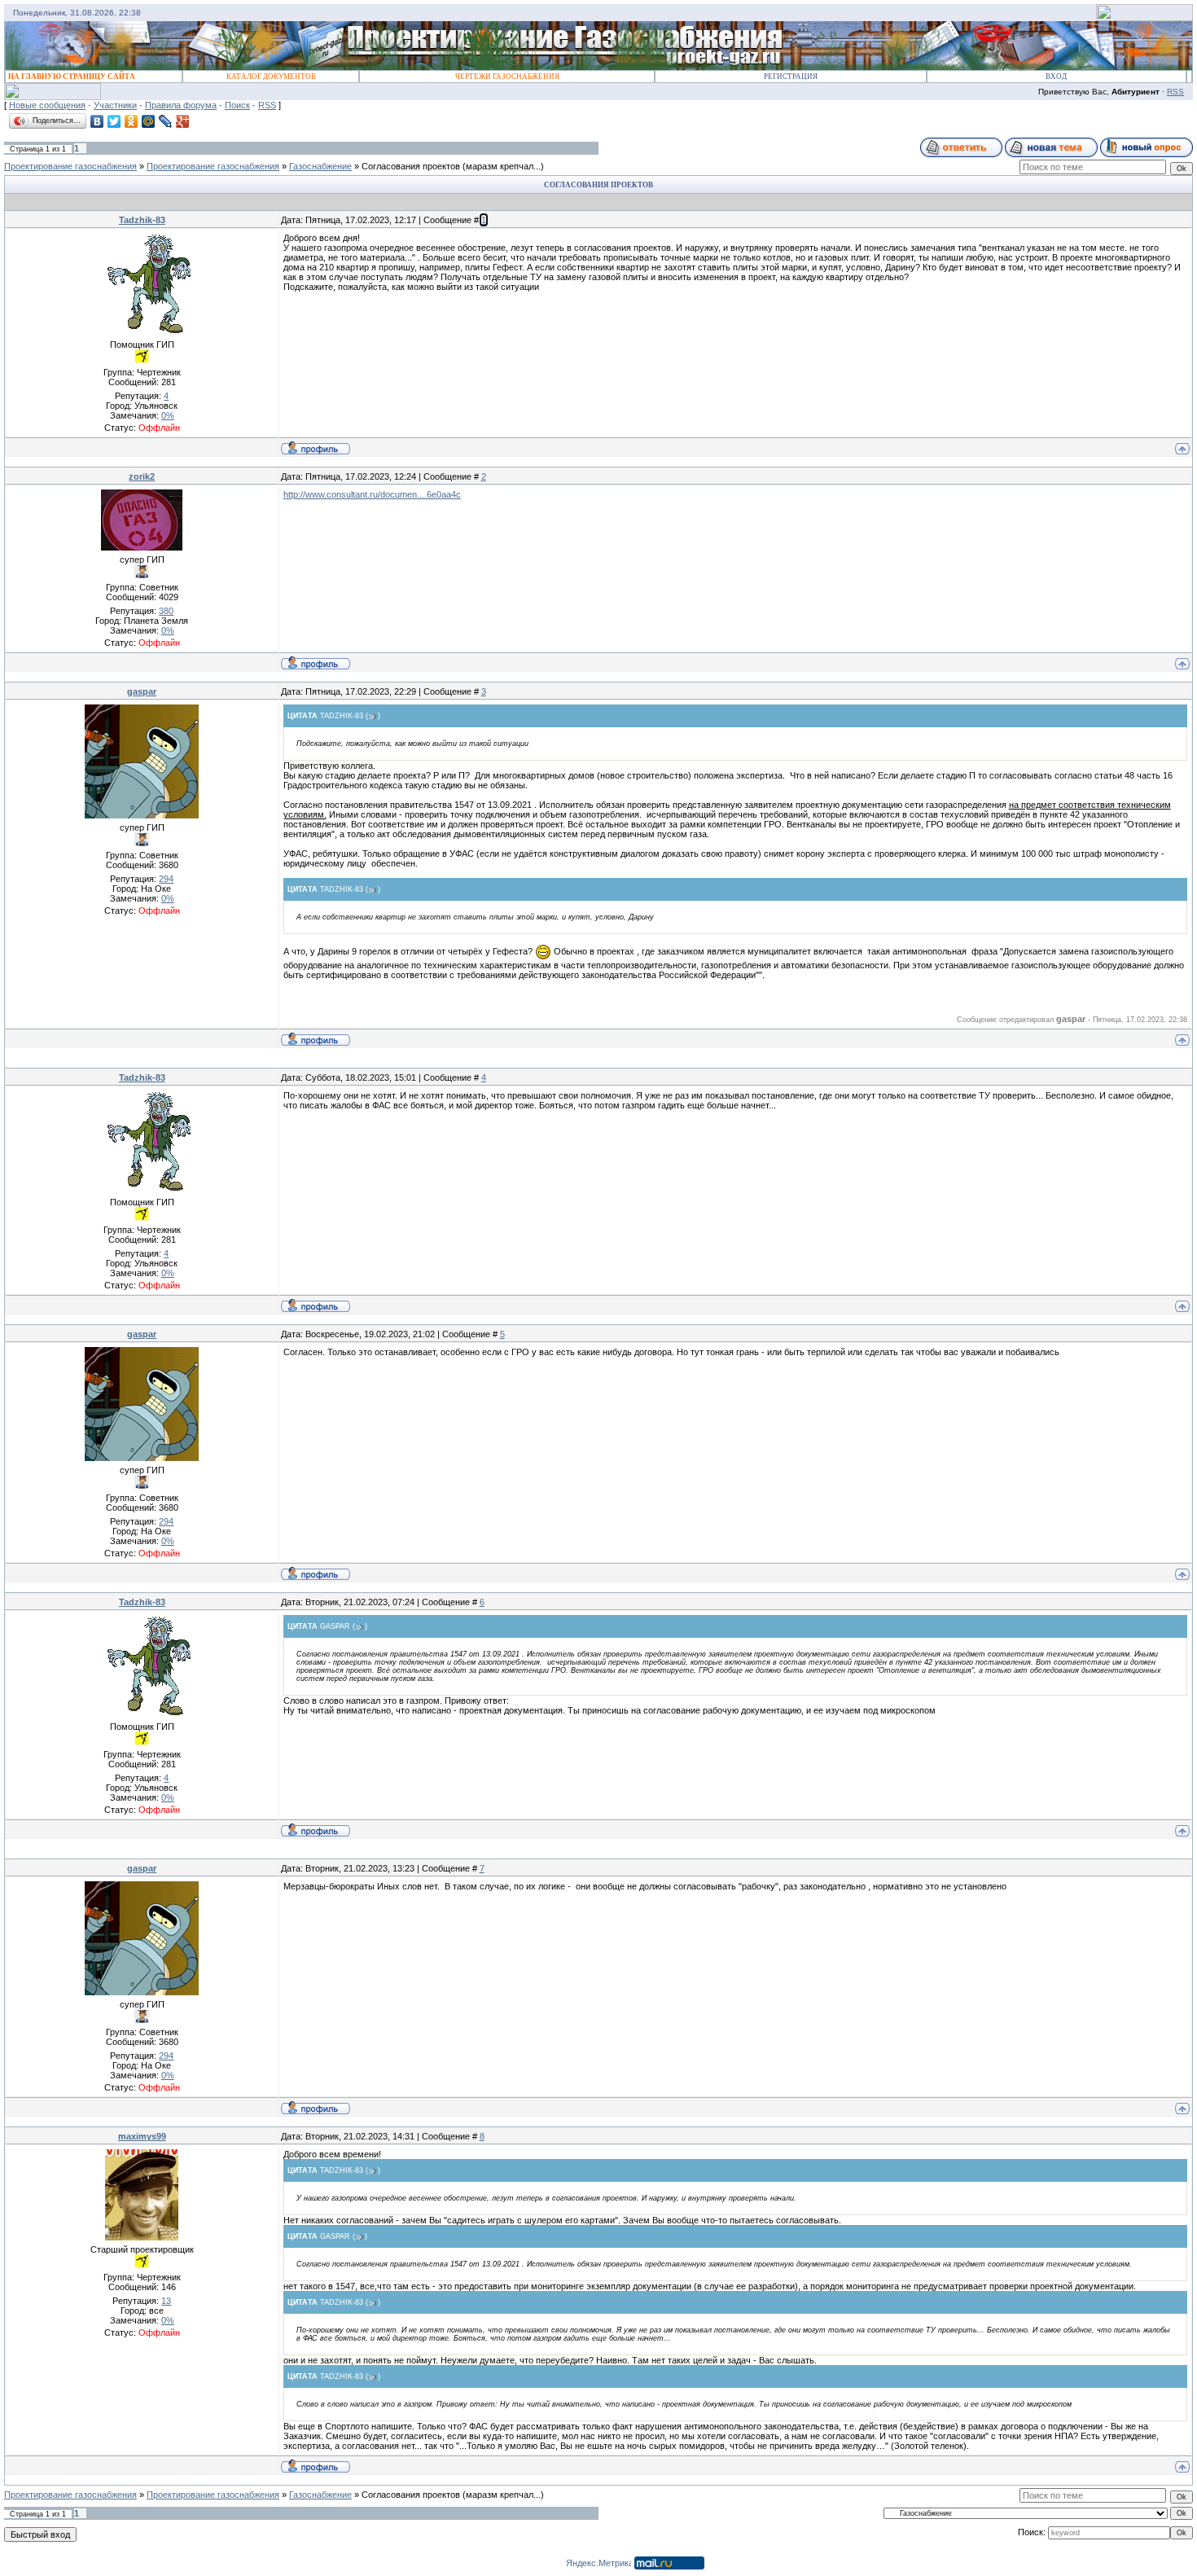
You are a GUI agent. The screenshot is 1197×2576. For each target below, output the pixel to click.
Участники (115, 105)
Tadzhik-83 (142, 220)
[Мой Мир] (149, 121)
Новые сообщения (47, 105)
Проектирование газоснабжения (70, 166)
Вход (1056, 77)
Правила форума (181, 105)
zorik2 (142, 476)
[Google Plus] (183, 121)
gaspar (142, 691)
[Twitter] (114, 121)
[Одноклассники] (132, 121)
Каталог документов (271, 77)
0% (168, 415)
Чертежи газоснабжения (507, 77)
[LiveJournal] (166, 121)
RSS (1175, 92)
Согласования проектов (411, 166)
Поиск (237, 105)
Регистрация (791, 77)
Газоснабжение (320, 166)
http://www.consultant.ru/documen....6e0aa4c (372, 494)
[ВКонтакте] (97, 121)
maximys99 (142, 2136)
